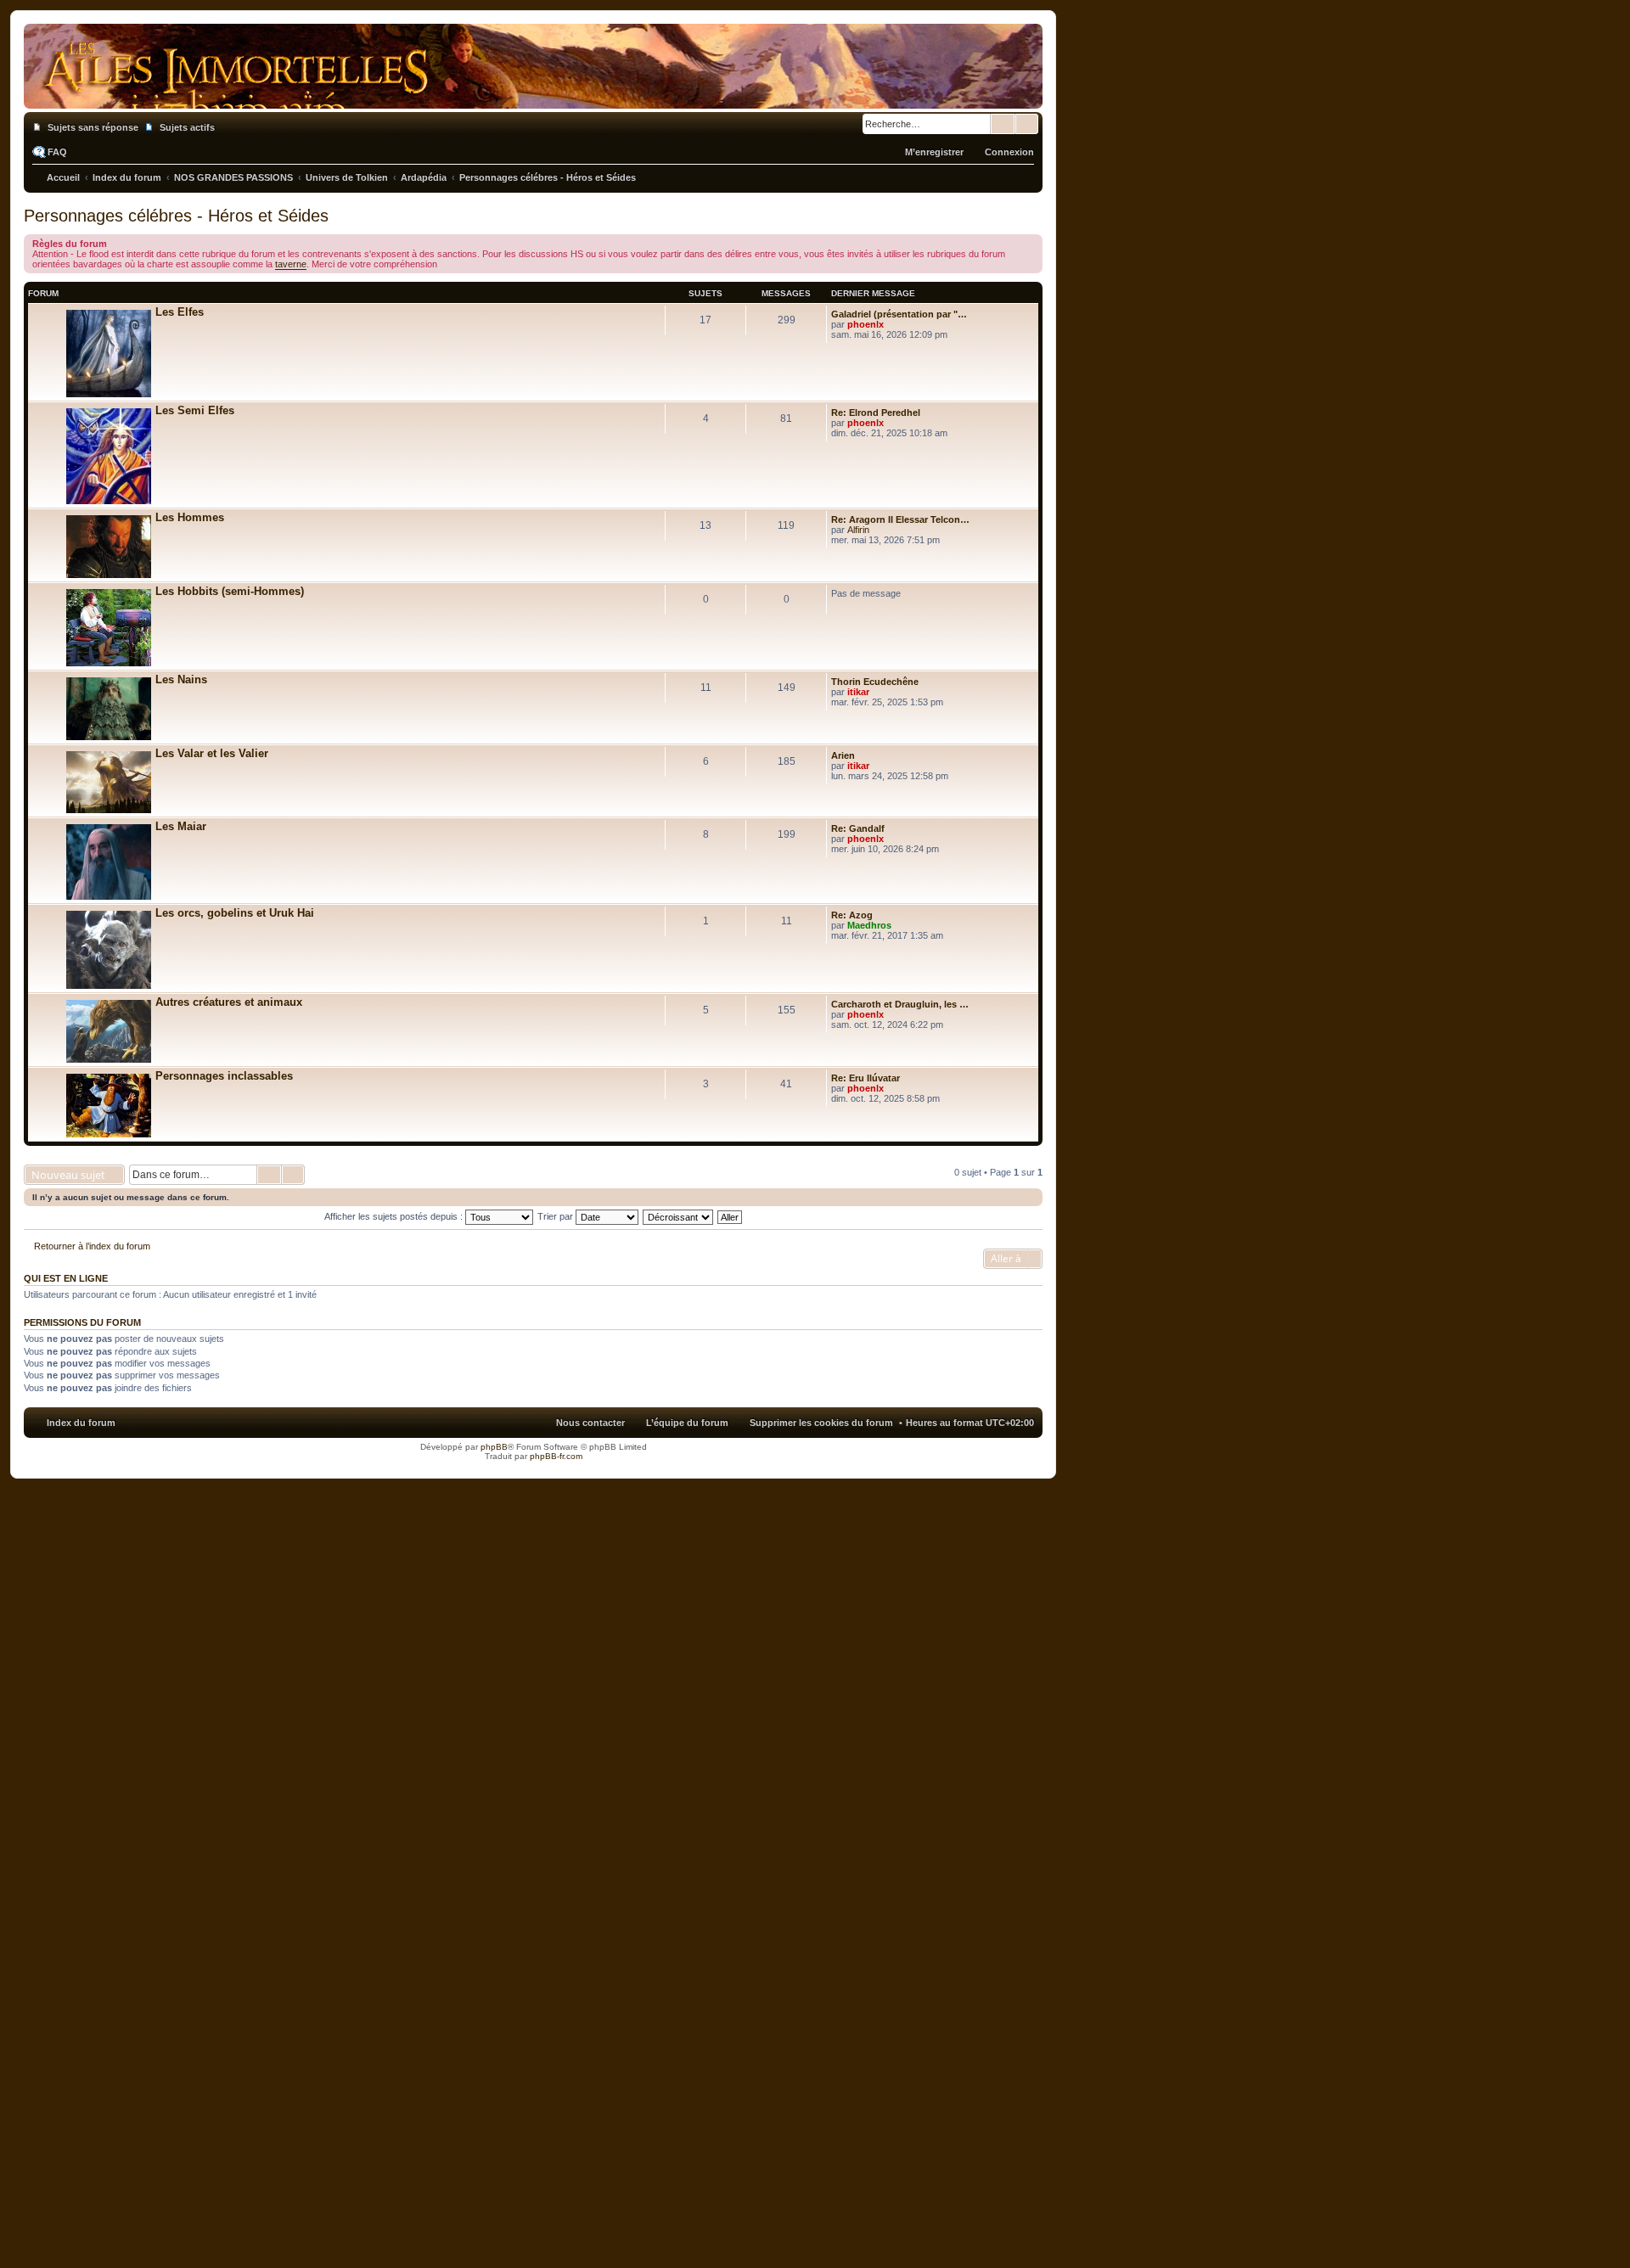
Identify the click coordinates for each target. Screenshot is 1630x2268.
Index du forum (81, 1423)
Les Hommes (190, 517)
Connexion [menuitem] (1009, 152)
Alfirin (858, 530)
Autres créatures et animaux (229, 1002)
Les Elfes (180, 312)
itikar (858, 692)
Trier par (556, 1216)
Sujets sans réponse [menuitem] (93, 127)
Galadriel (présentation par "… (899, 314)
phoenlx (866, 324)
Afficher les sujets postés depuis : (395, 1216)
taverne (291, 264)
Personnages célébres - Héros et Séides (176, 216)
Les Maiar (181, 826)
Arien (843, 755)
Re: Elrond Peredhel (876, 413)
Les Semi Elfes (195, 410)
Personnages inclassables (224, 1076)
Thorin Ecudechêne (875, 682)
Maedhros (869, 925)
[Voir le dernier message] (891, 324)
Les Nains (181, 679)
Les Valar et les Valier (212, 753)
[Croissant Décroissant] (679, 1216)
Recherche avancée (1027, 124)
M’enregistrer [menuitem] (934, 152)
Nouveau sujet (68, 1175)
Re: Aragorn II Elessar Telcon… (900, 519)
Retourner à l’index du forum (92, 1246)
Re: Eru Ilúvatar (866, 1078)
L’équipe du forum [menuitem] (687, 1423)
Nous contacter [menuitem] (590, 1423)
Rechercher (1003, 124)
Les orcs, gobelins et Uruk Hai (235, 913)
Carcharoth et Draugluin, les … (900, 1004)
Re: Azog (852, 915)
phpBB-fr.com (556, 1456)
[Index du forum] (533, 92)
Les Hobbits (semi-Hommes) (230, 591)
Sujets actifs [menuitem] (187, 127)
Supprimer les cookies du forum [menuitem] (821, 1423)
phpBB (494, 1447)
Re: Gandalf (858, 828)
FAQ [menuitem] (57, 152)
